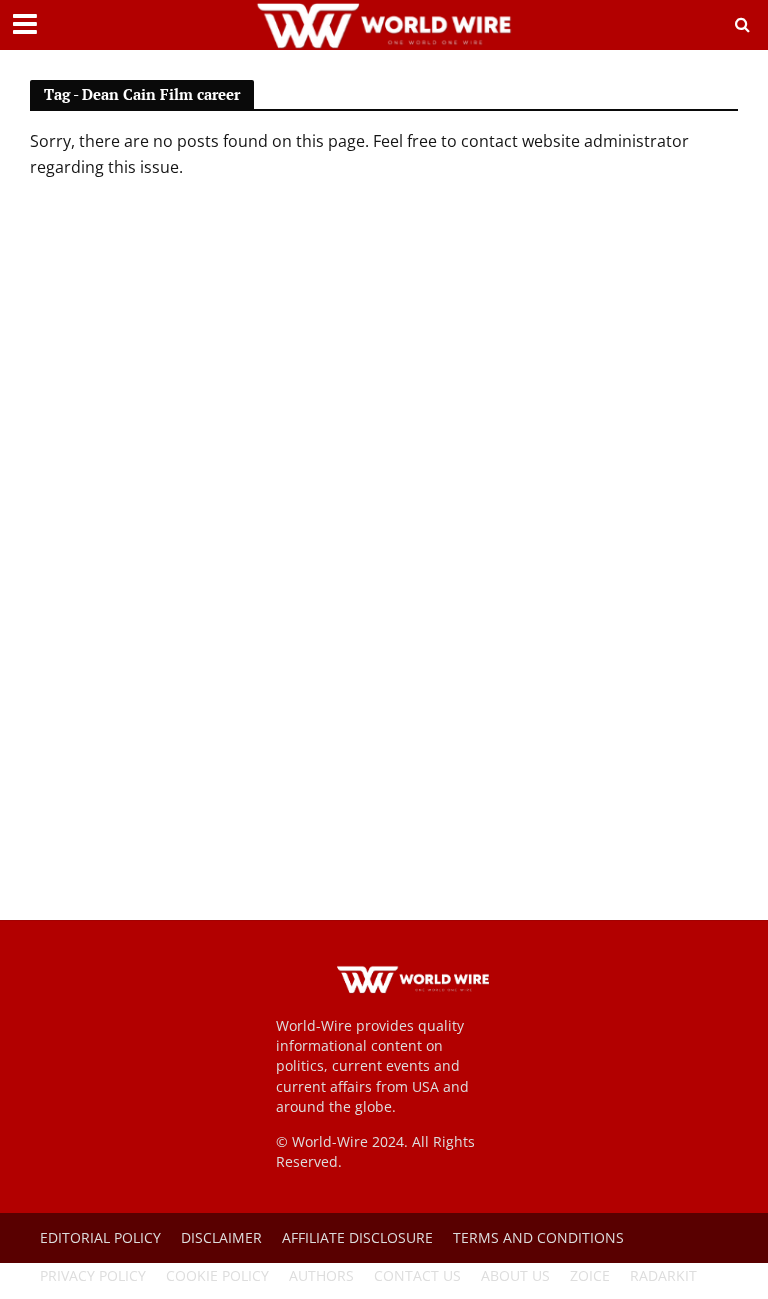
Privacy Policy (93, 1275)
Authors (321, 1275)
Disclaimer (221, 1237)
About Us (515, 1275)
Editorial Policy (100, 1237)
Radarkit (663, 1275)
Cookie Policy (217, 1275)
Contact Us (417, 1275)
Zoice (590, 1275)
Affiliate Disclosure (357, 1237)
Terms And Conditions (538, 1237)
